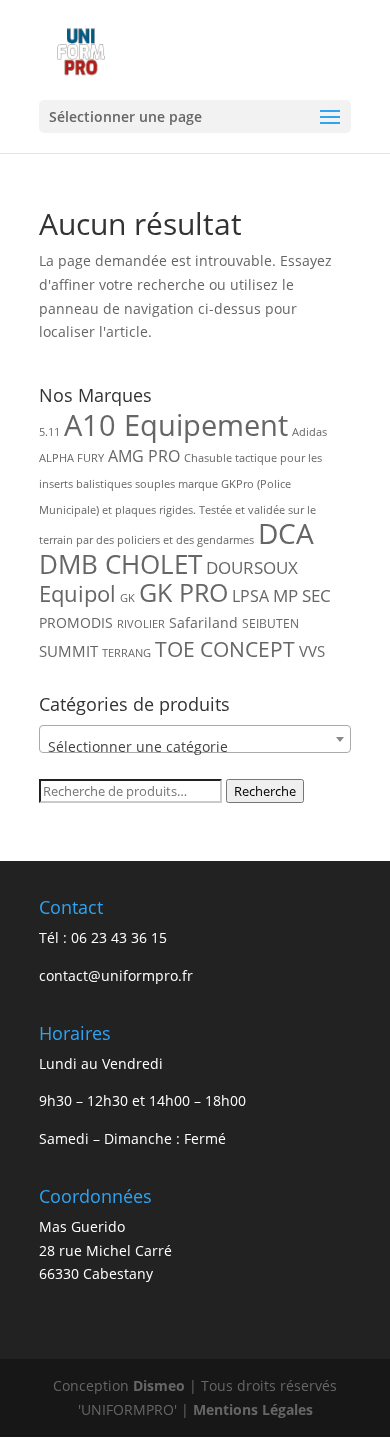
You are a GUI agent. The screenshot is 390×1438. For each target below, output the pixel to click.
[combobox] (195, 739)
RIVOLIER (141, 624)
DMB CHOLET (120, 564)
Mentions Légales (253, 1409)
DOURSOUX (252, 567)
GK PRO (183, 592)
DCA (286, 533)
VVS (312, 651)
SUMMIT (68, 651)
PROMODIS (76, 622)
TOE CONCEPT (225, 648)
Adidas (309, 432)
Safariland (203, 622)
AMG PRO (144, 456)
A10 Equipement (176, 425)
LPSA (250, 596)
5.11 (49, 432)
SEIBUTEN (270, 623)
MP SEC (302, 595)
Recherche (265, 791)
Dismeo (159, 1385)
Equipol (77, 593)
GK (127, 598)
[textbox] (195, 747)
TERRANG (126, 653)
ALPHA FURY (71, 458)
